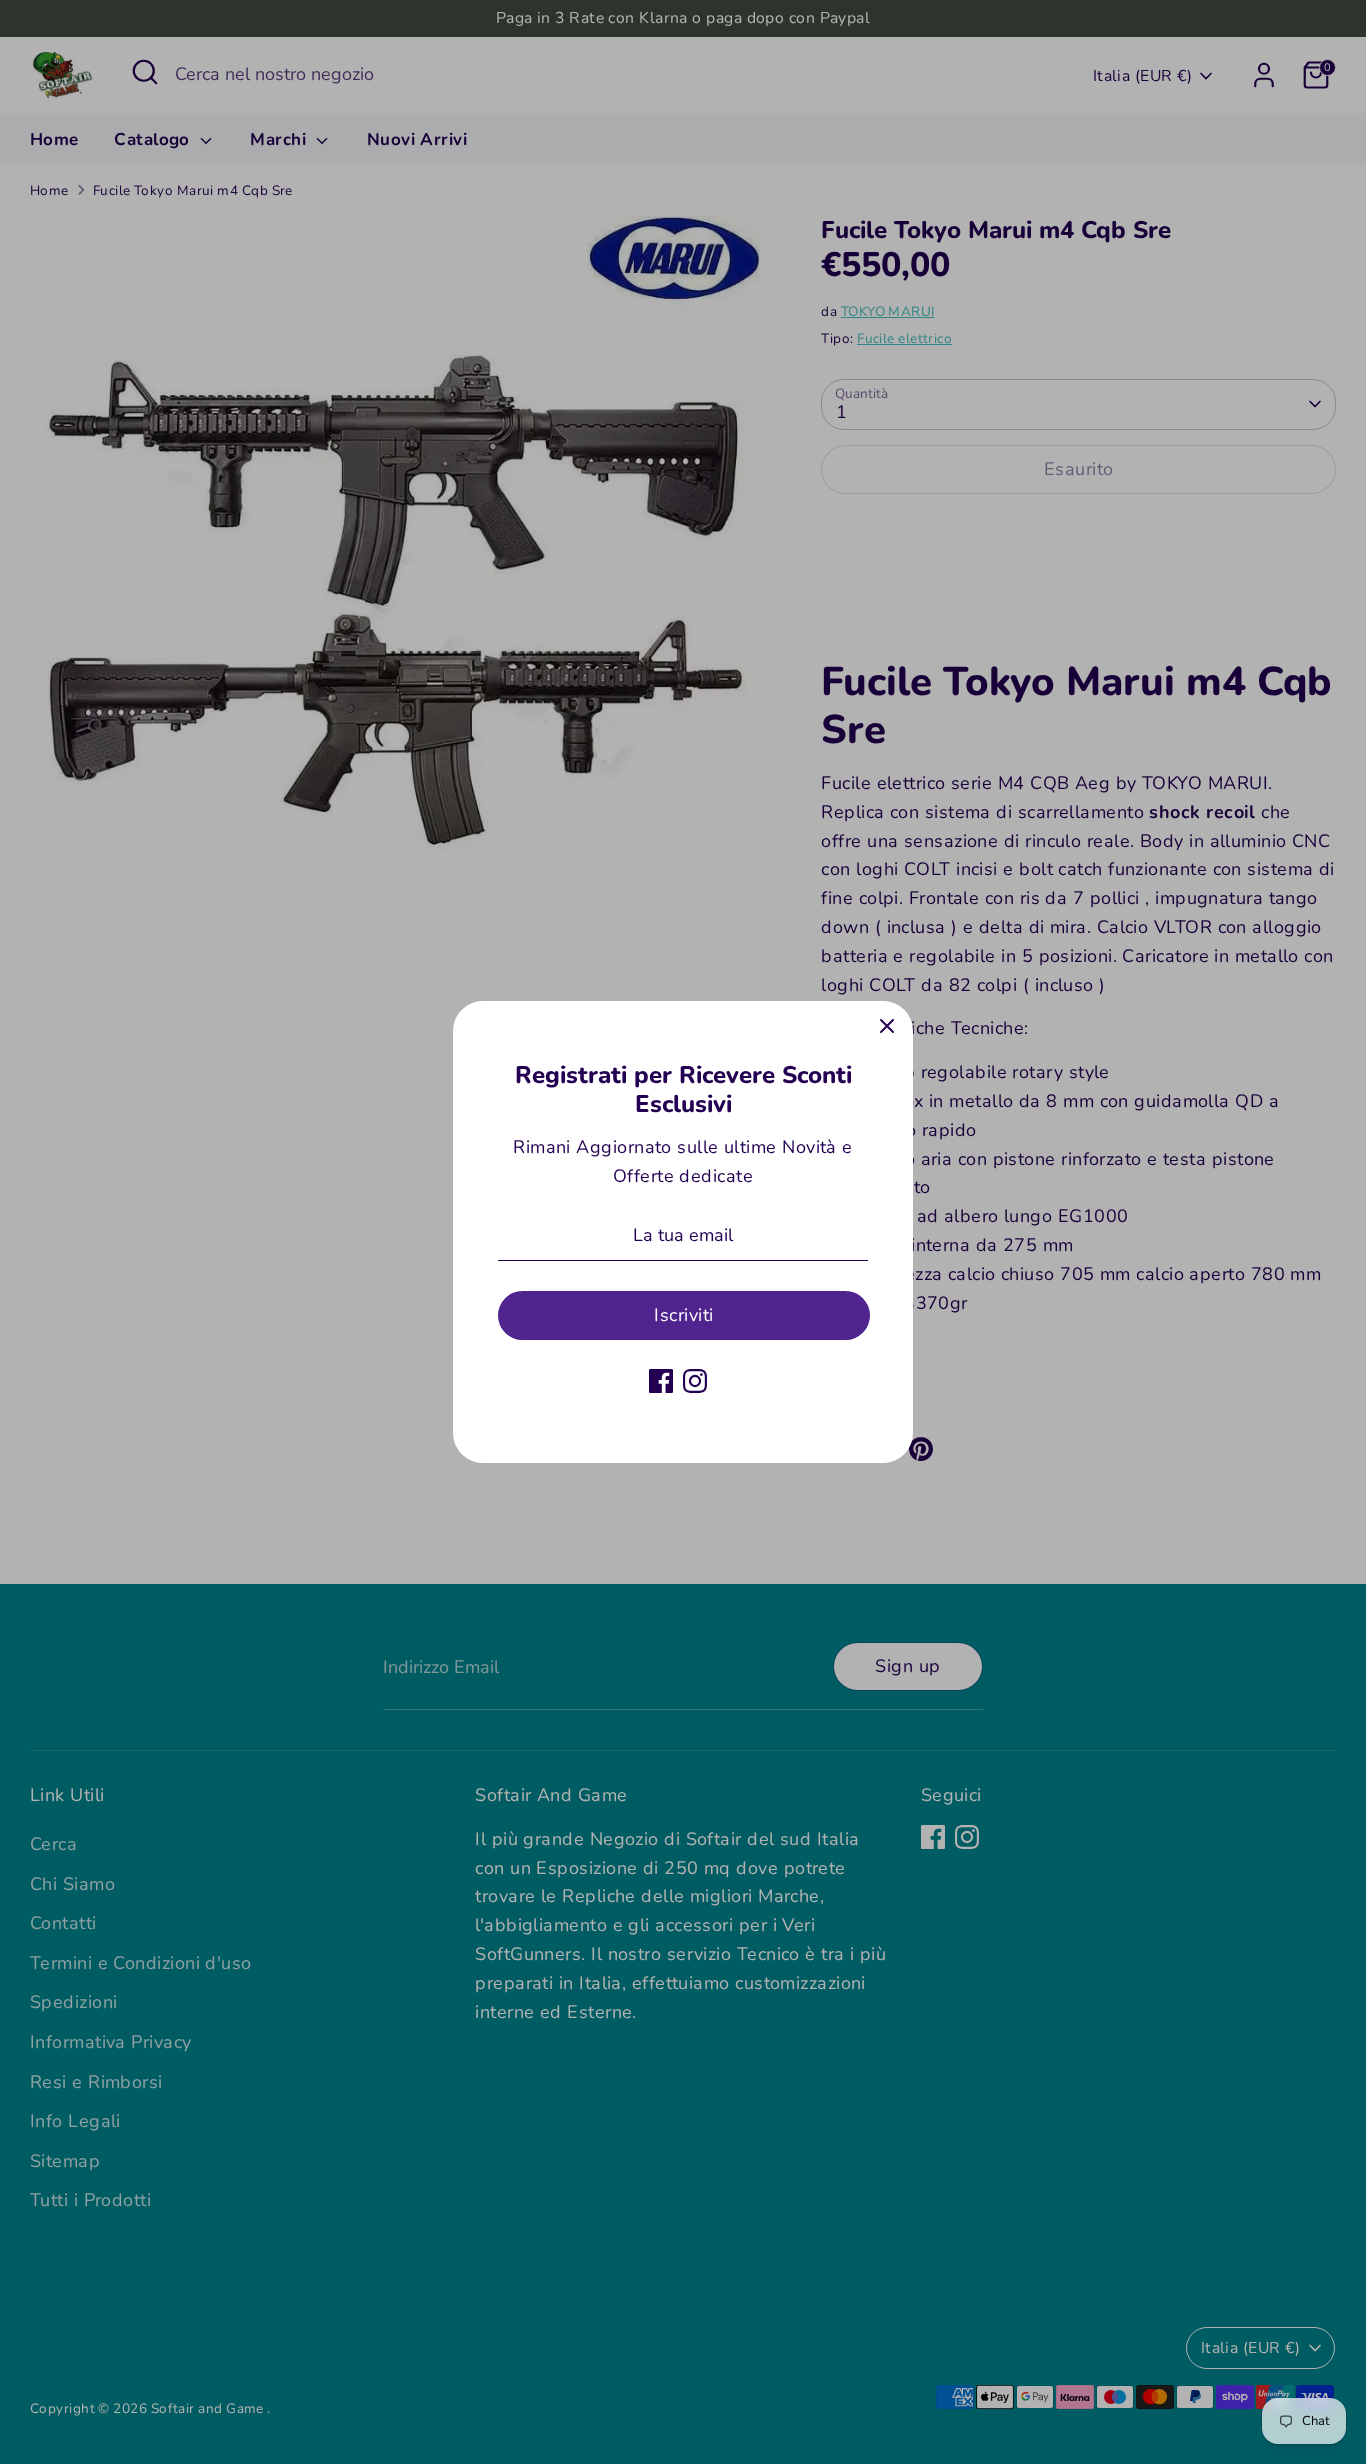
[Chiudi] (887, 1027)
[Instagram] (695, 1381)
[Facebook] (661, 1381)
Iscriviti (683, 1315)
